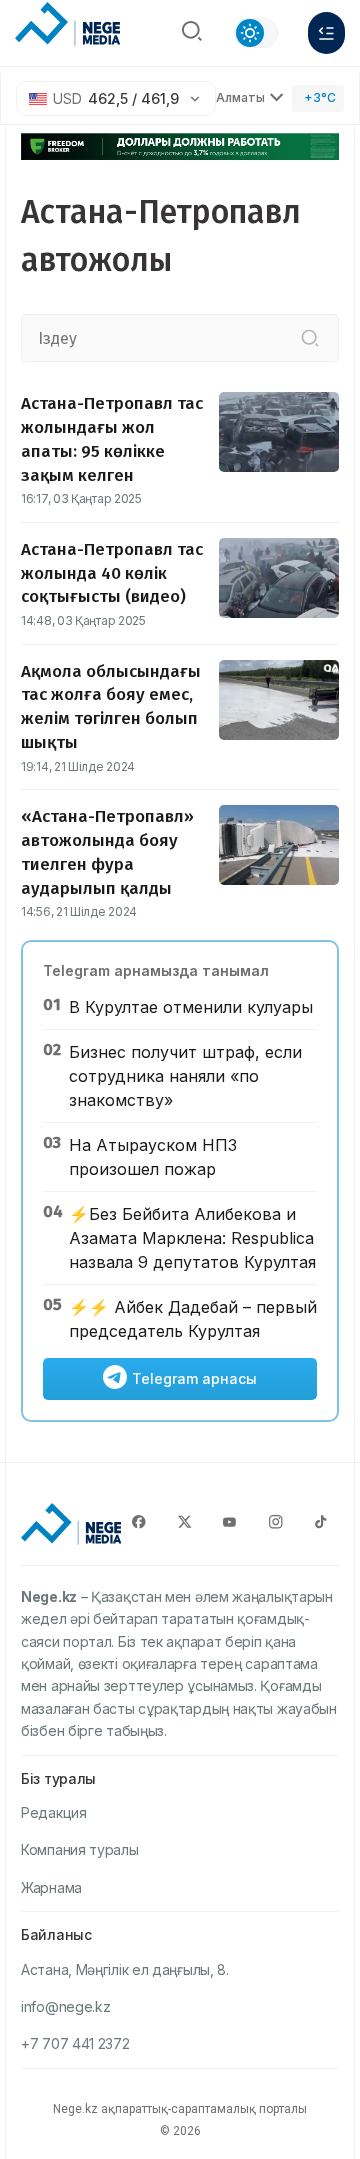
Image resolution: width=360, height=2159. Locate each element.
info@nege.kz (65, 2006)
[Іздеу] (310, 338)
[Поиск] (192, 33)
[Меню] (326, 33)
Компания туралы (80, 1849)
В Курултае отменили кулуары (191, 1007)
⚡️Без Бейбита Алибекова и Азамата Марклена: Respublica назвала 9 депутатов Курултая (192, 1238)
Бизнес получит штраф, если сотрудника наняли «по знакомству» (185, 1076)
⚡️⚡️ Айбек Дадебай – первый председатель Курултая (193, 1319)
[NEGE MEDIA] (67, 28)
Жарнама (51, 1887)
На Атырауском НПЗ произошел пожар (153, 1157)
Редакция (54, 1812)
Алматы (240, 97)
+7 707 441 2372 (75, 2043)
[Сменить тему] (256, 33)
